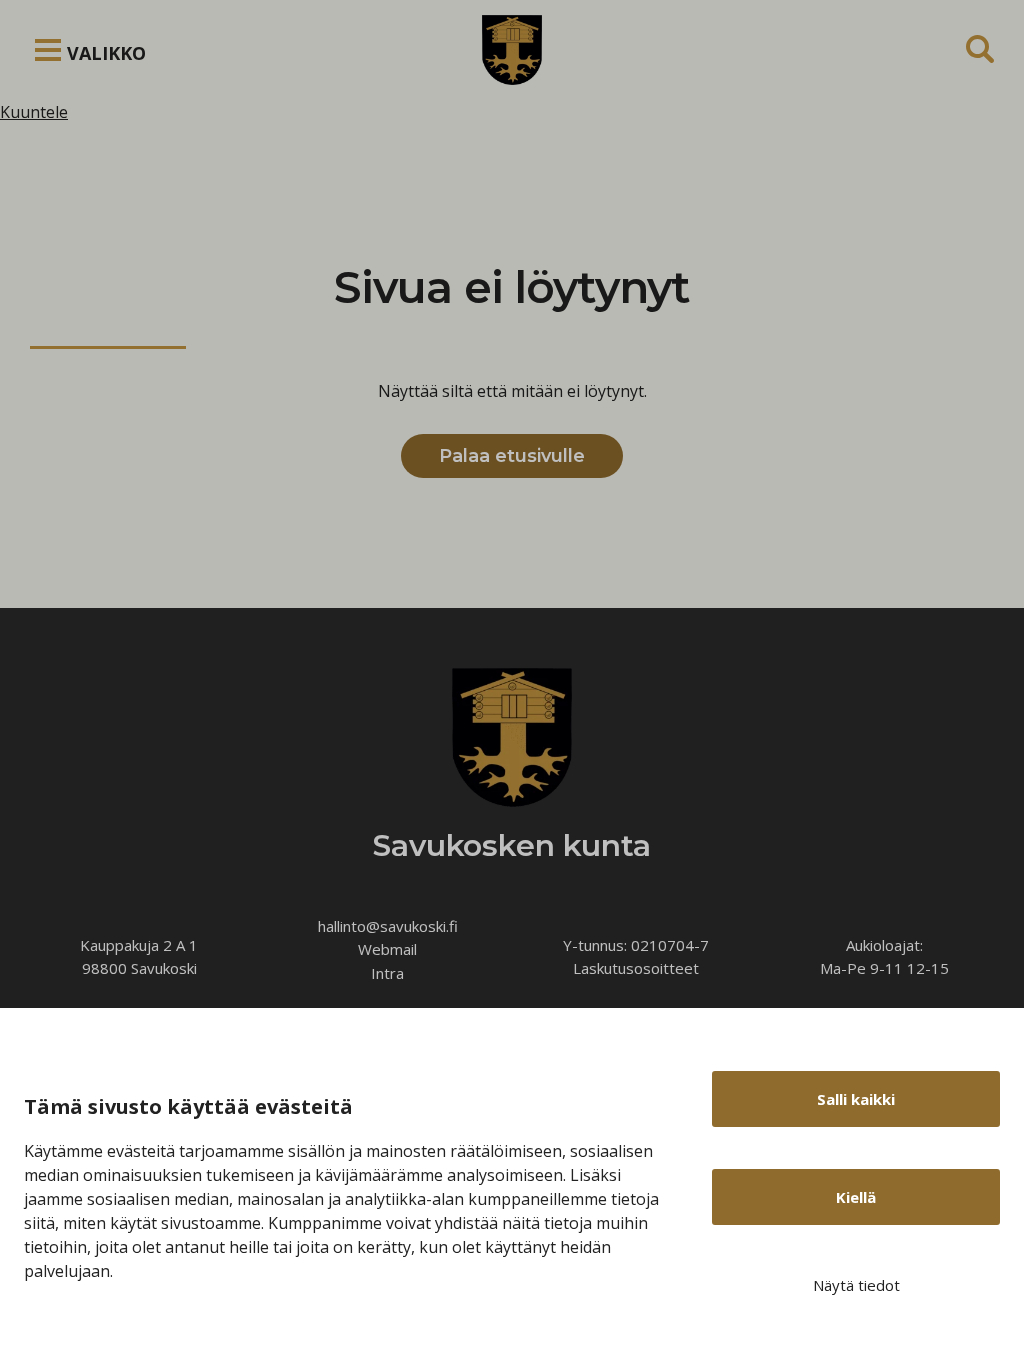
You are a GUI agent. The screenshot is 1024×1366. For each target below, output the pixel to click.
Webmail (387, 949)
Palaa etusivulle (512, 456)
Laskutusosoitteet (636, 968)
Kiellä (856, 1197)
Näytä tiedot (856, 1285)
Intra (387, 973)
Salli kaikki (856, 1099)
